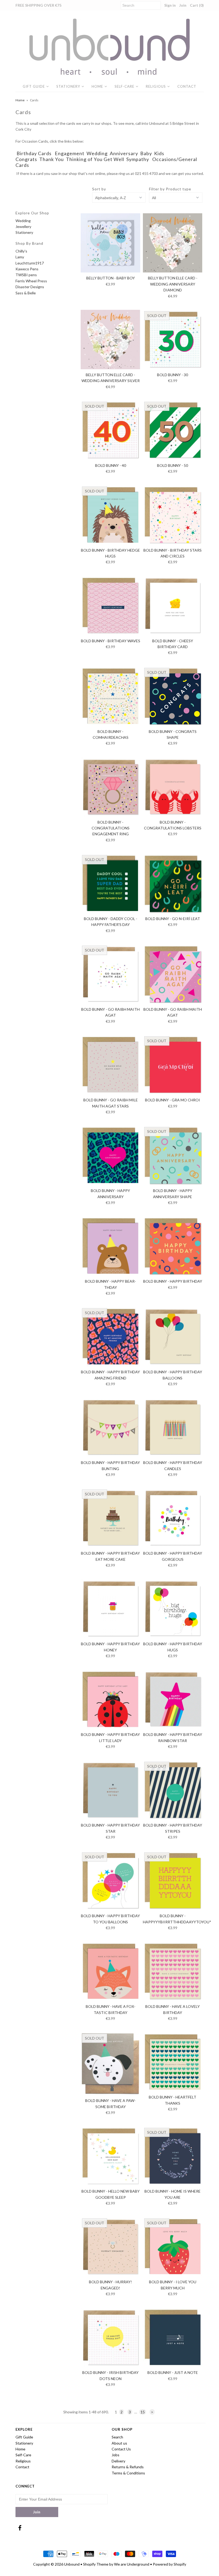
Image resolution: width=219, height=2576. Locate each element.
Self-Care (124, 86)
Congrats (26, 159)
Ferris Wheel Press (31, 281)
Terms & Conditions (128, 2473)
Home (97, 86)
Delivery (118, 2461)
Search (117, 2437)
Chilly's (21, 251)
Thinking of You (84, 159)
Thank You (52, 159)
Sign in (170, 5)
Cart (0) (197, 5)
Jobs (116, 2455)
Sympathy (138, 159)
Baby (146, 153)
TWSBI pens (26, 275)
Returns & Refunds (128, 2467)
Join (183, 5)
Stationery (68, 86)
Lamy (20, 257)
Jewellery (23, 226)
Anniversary (124, 153)
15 (143, 2412)
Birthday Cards (34, 153)
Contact (187, 86)
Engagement (70, 153)
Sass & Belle (26, 293)
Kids (159, 153)
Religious (156, 86)
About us (119, 2443)
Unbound (72, 2564)
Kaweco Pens (27, 269)
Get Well (114, 159)
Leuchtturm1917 (30, 263)
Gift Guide (34, 86)
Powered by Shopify (169, 2564)
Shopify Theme (96, 2564)
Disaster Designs (30, 287)
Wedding (97, 153)
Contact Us (121, 2449)
